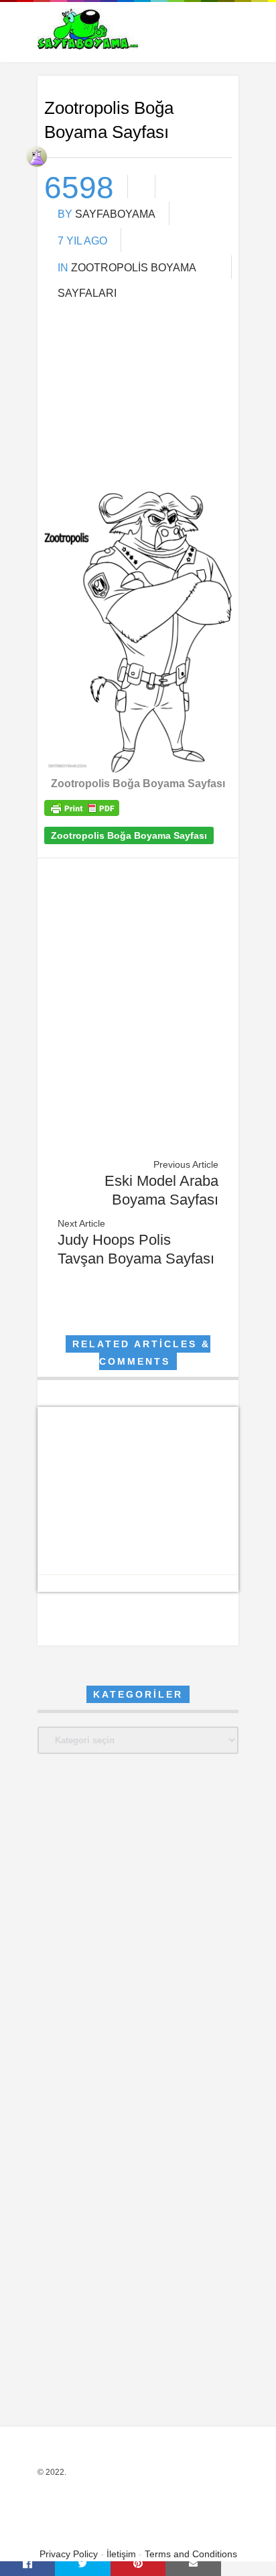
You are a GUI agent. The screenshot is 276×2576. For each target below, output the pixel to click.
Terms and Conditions (191, 2554)
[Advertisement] (138, 403)
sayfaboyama (115, 214)
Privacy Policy (69, 2554)
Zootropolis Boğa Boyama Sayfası (129, 835)
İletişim (121, 2554)
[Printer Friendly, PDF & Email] (82, 813)
